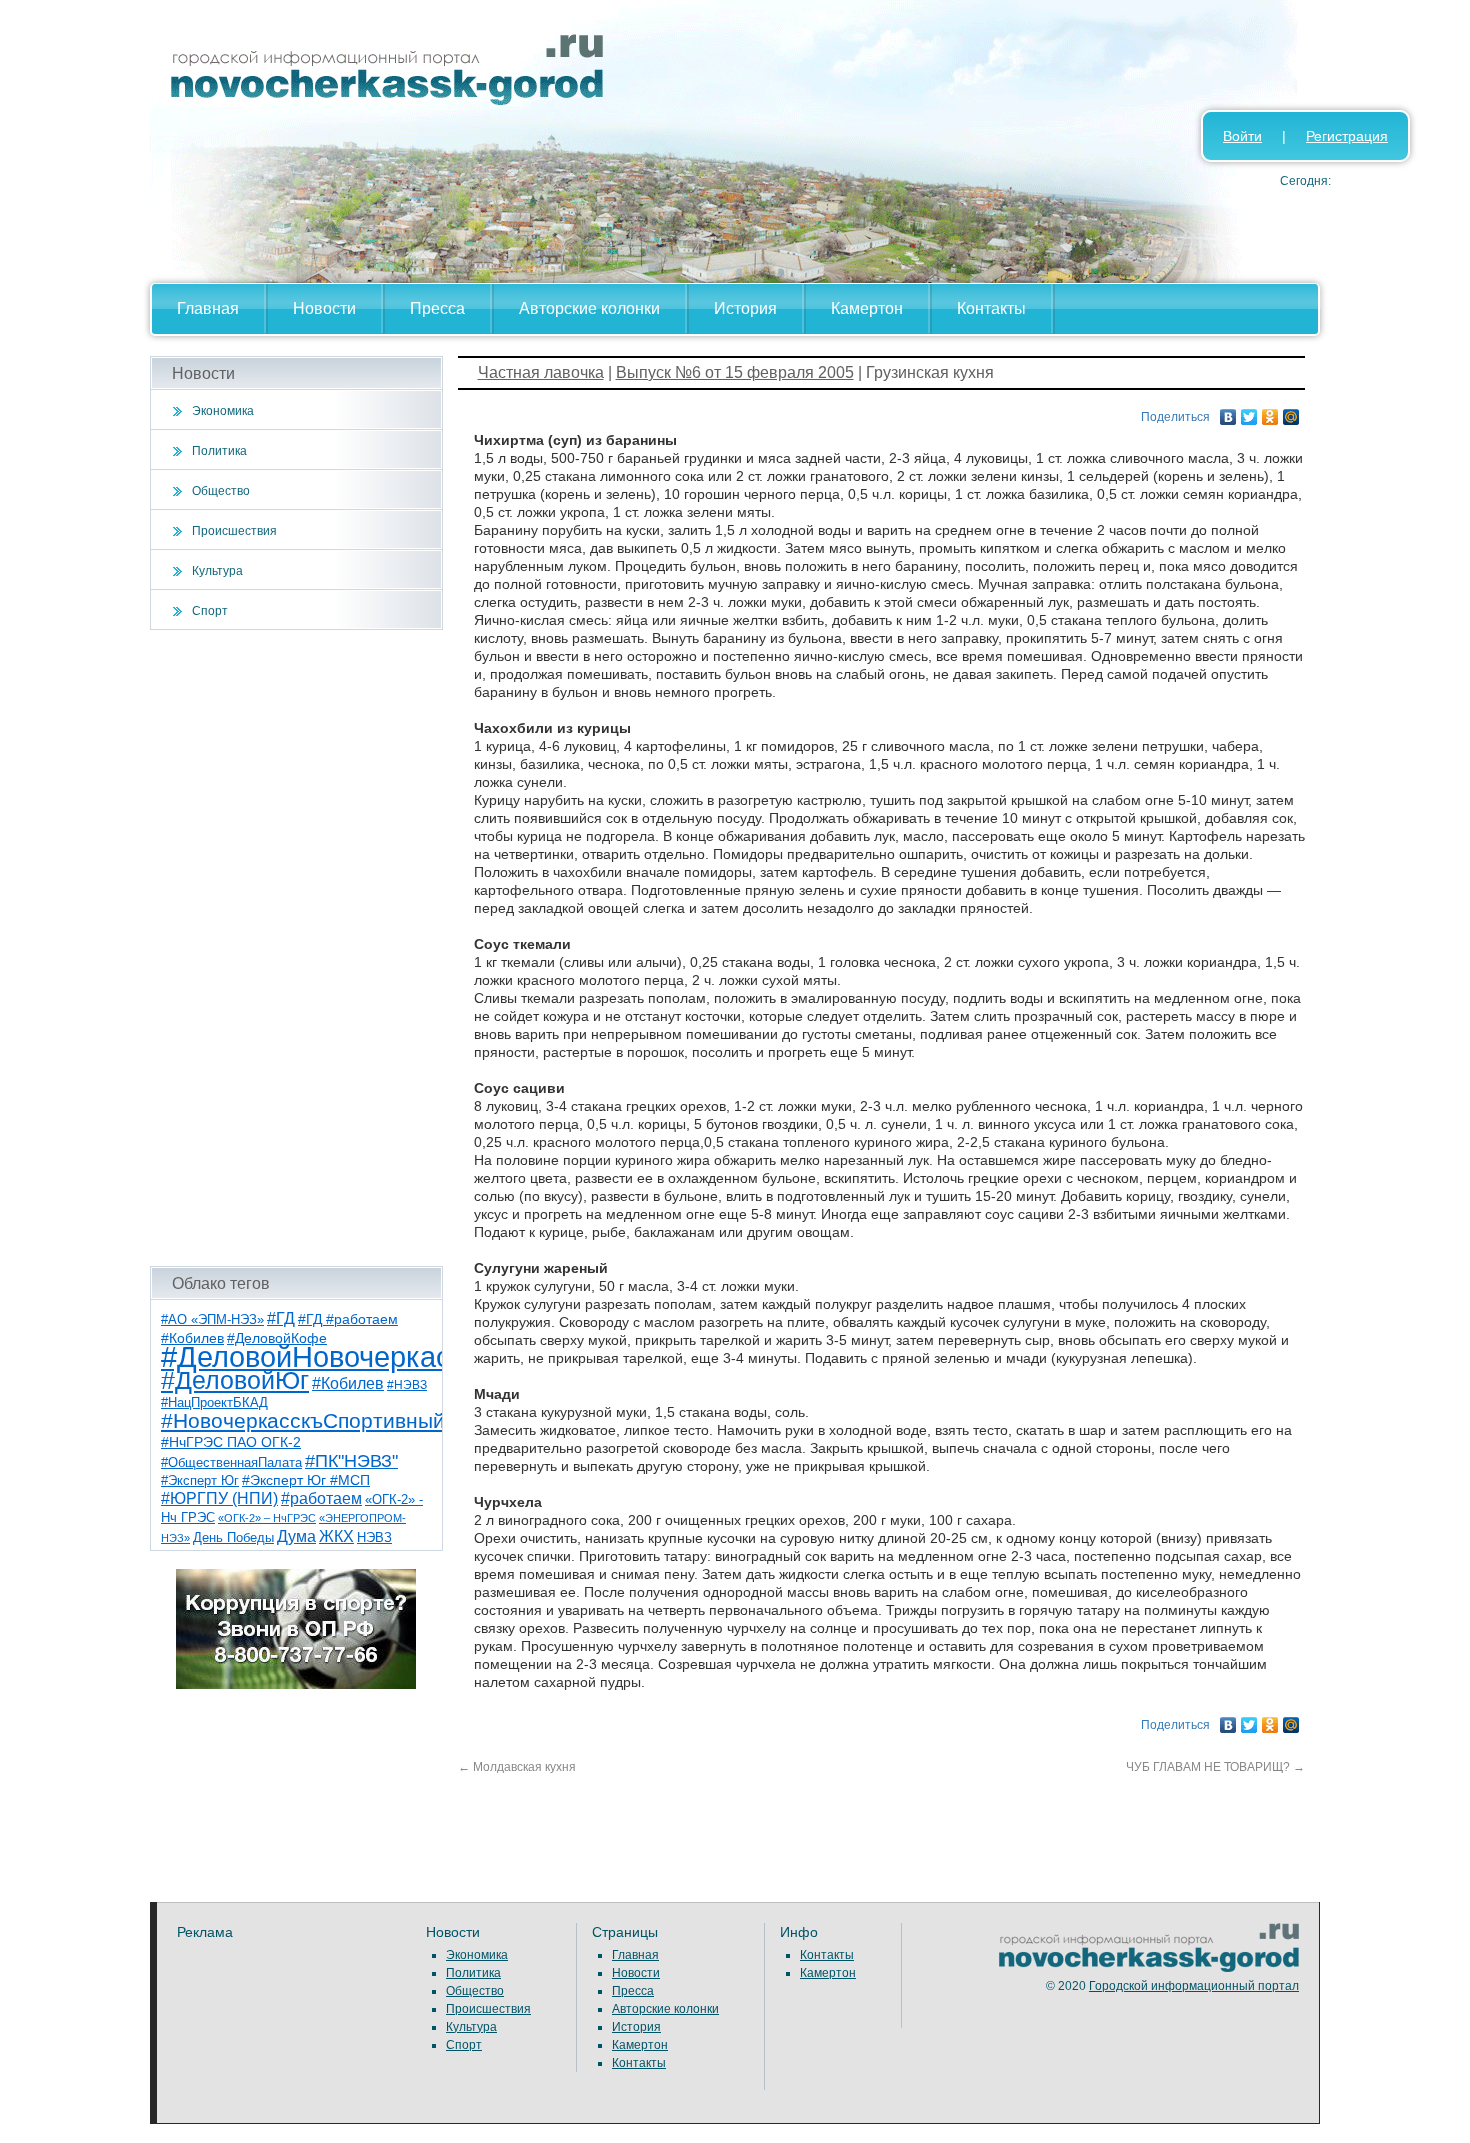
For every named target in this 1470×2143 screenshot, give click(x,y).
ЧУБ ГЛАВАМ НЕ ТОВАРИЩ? (1215, 1767)
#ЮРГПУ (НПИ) (219, 1498)
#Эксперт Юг (200, 1480)
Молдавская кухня (517, 1767)
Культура (217, 571)
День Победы (233, 1538)
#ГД (281, 1318)
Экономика (223, 411)
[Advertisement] (296, 948)
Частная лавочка (541, 372)
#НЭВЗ (407, 1385)
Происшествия (234, 531)
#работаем (321, 1498)
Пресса (437, 308)
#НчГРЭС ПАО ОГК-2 (231, 1442)
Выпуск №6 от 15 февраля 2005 (735, 372)
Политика (219, 451)
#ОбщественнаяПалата (231, 1463)
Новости (324, 308)
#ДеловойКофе (277, 1338)
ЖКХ (336, 1536)
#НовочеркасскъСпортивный (303, 1420)
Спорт (210, 611)
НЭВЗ (374, 1537)
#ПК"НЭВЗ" (351, 1461)
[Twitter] (1249, 412)
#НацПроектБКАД (214, 1402)
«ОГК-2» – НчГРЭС (267, 1518)
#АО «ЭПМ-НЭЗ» (212, 1319)
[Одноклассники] (1270, 412)
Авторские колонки (589, 308)
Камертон (867, 308)
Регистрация (1347, 136)
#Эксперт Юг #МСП (306, 1480)
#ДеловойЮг (235, 1380)
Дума (296, 1536)
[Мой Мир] (1291, 412)
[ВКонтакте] (1228, 412)
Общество (221, 491)
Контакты (991, 308)
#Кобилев (348, 1383)
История (745, 308)
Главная (208, 308)
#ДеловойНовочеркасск (320, 1356)
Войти (1242, 136)
